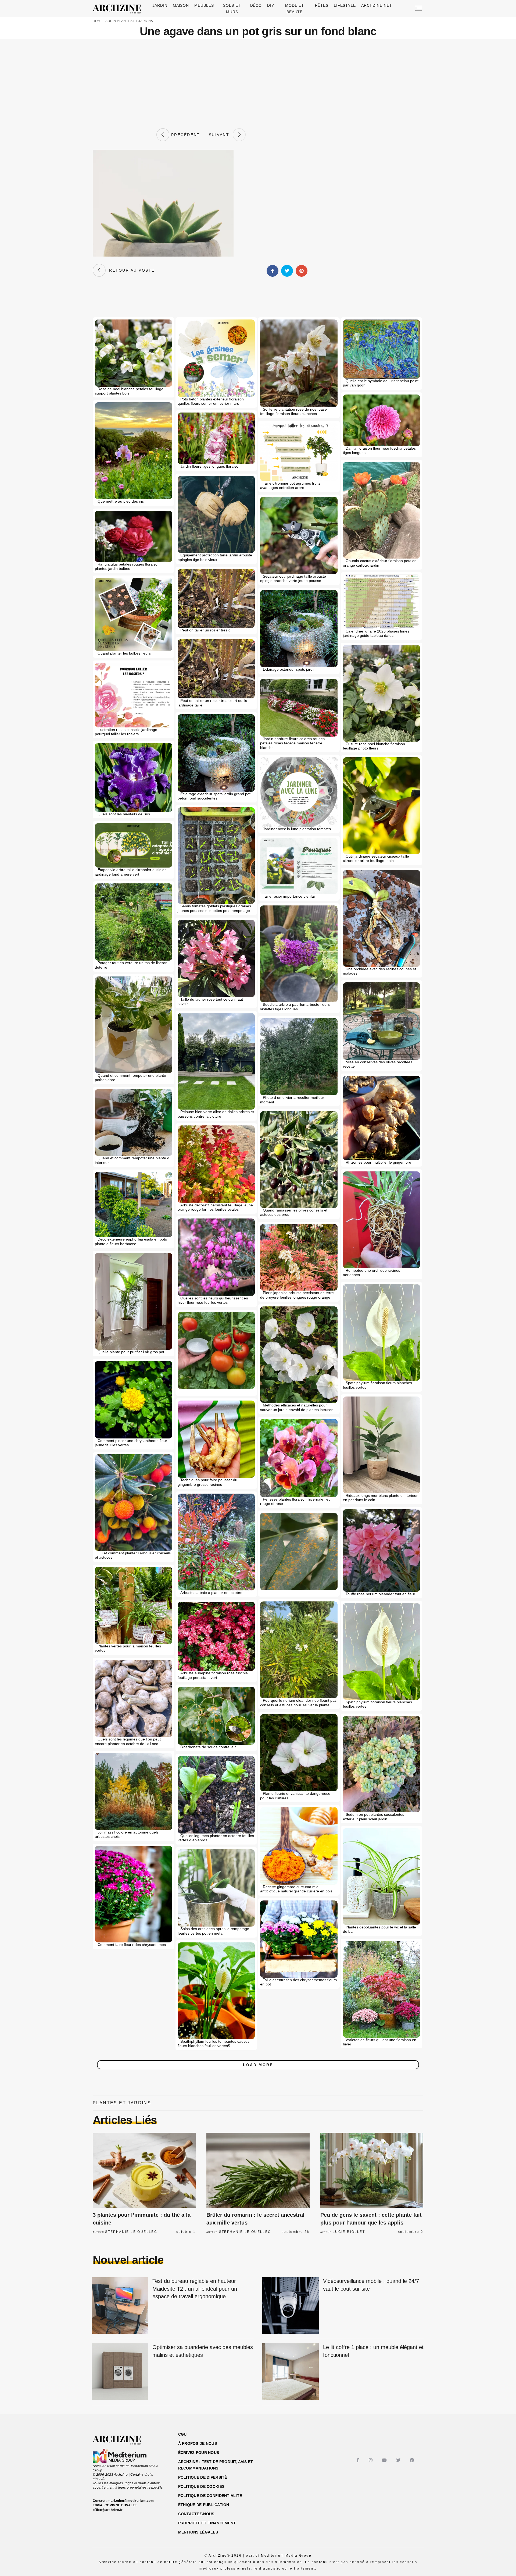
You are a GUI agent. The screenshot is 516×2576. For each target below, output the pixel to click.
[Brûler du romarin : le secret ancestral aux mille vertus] (258, 2170)
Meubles (204, 5)
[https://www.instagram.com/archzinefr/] (371, 2460)
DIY (271, 5)
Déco (256, 5)
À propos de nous (198, 2443)
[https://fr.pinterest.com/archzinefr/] (413, 2460)
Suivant (221, 135)
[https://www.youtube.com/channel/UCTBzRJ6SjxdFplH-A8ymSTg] (385, 2460)
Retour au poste (130, 270)
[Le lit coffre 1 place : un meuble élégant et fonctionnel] (291, 2372)
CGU (182, 2434)
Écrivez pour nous (199, 2453)
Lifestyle (345, 5)
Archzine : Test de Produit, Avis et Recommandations (216, 2465)
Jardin (160, 5)
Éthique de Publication (204, 2505)
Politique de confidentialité (210, 2496)
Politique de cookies (201, 2486)
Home (98, 21)
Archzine (119, 9)
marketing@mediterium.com (131, 2501)
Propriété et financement (207, 2523)
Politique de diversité (203, 2477)
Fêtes (322, 5)
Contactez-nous (196, 2514)
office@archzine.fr (108, 2510)
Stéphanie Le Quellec (131, 2232)
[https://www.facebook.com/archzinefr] (359, 2460)
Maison (181, 5)
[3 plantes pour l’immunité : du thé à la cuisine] (144, 2170)
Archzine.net (377, 5)
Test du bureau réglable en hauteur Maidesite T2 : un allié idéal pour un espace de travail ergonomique (195, 2289)
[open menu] (418, 8)
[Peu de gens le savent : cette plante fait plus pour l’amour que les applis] (372, 2170)
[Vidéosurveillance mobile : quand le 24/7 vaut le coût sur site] (291, 2306)
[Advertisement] (258, 84)
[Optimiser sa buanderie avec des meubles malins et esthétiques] (120, 2372)
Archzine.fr (122, 2440)
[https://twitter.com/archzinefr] (399, 2460)
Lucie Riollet (349, 2232)
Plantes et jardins (135, 21)
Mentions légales (198, 2532)
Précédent (185, 135)
